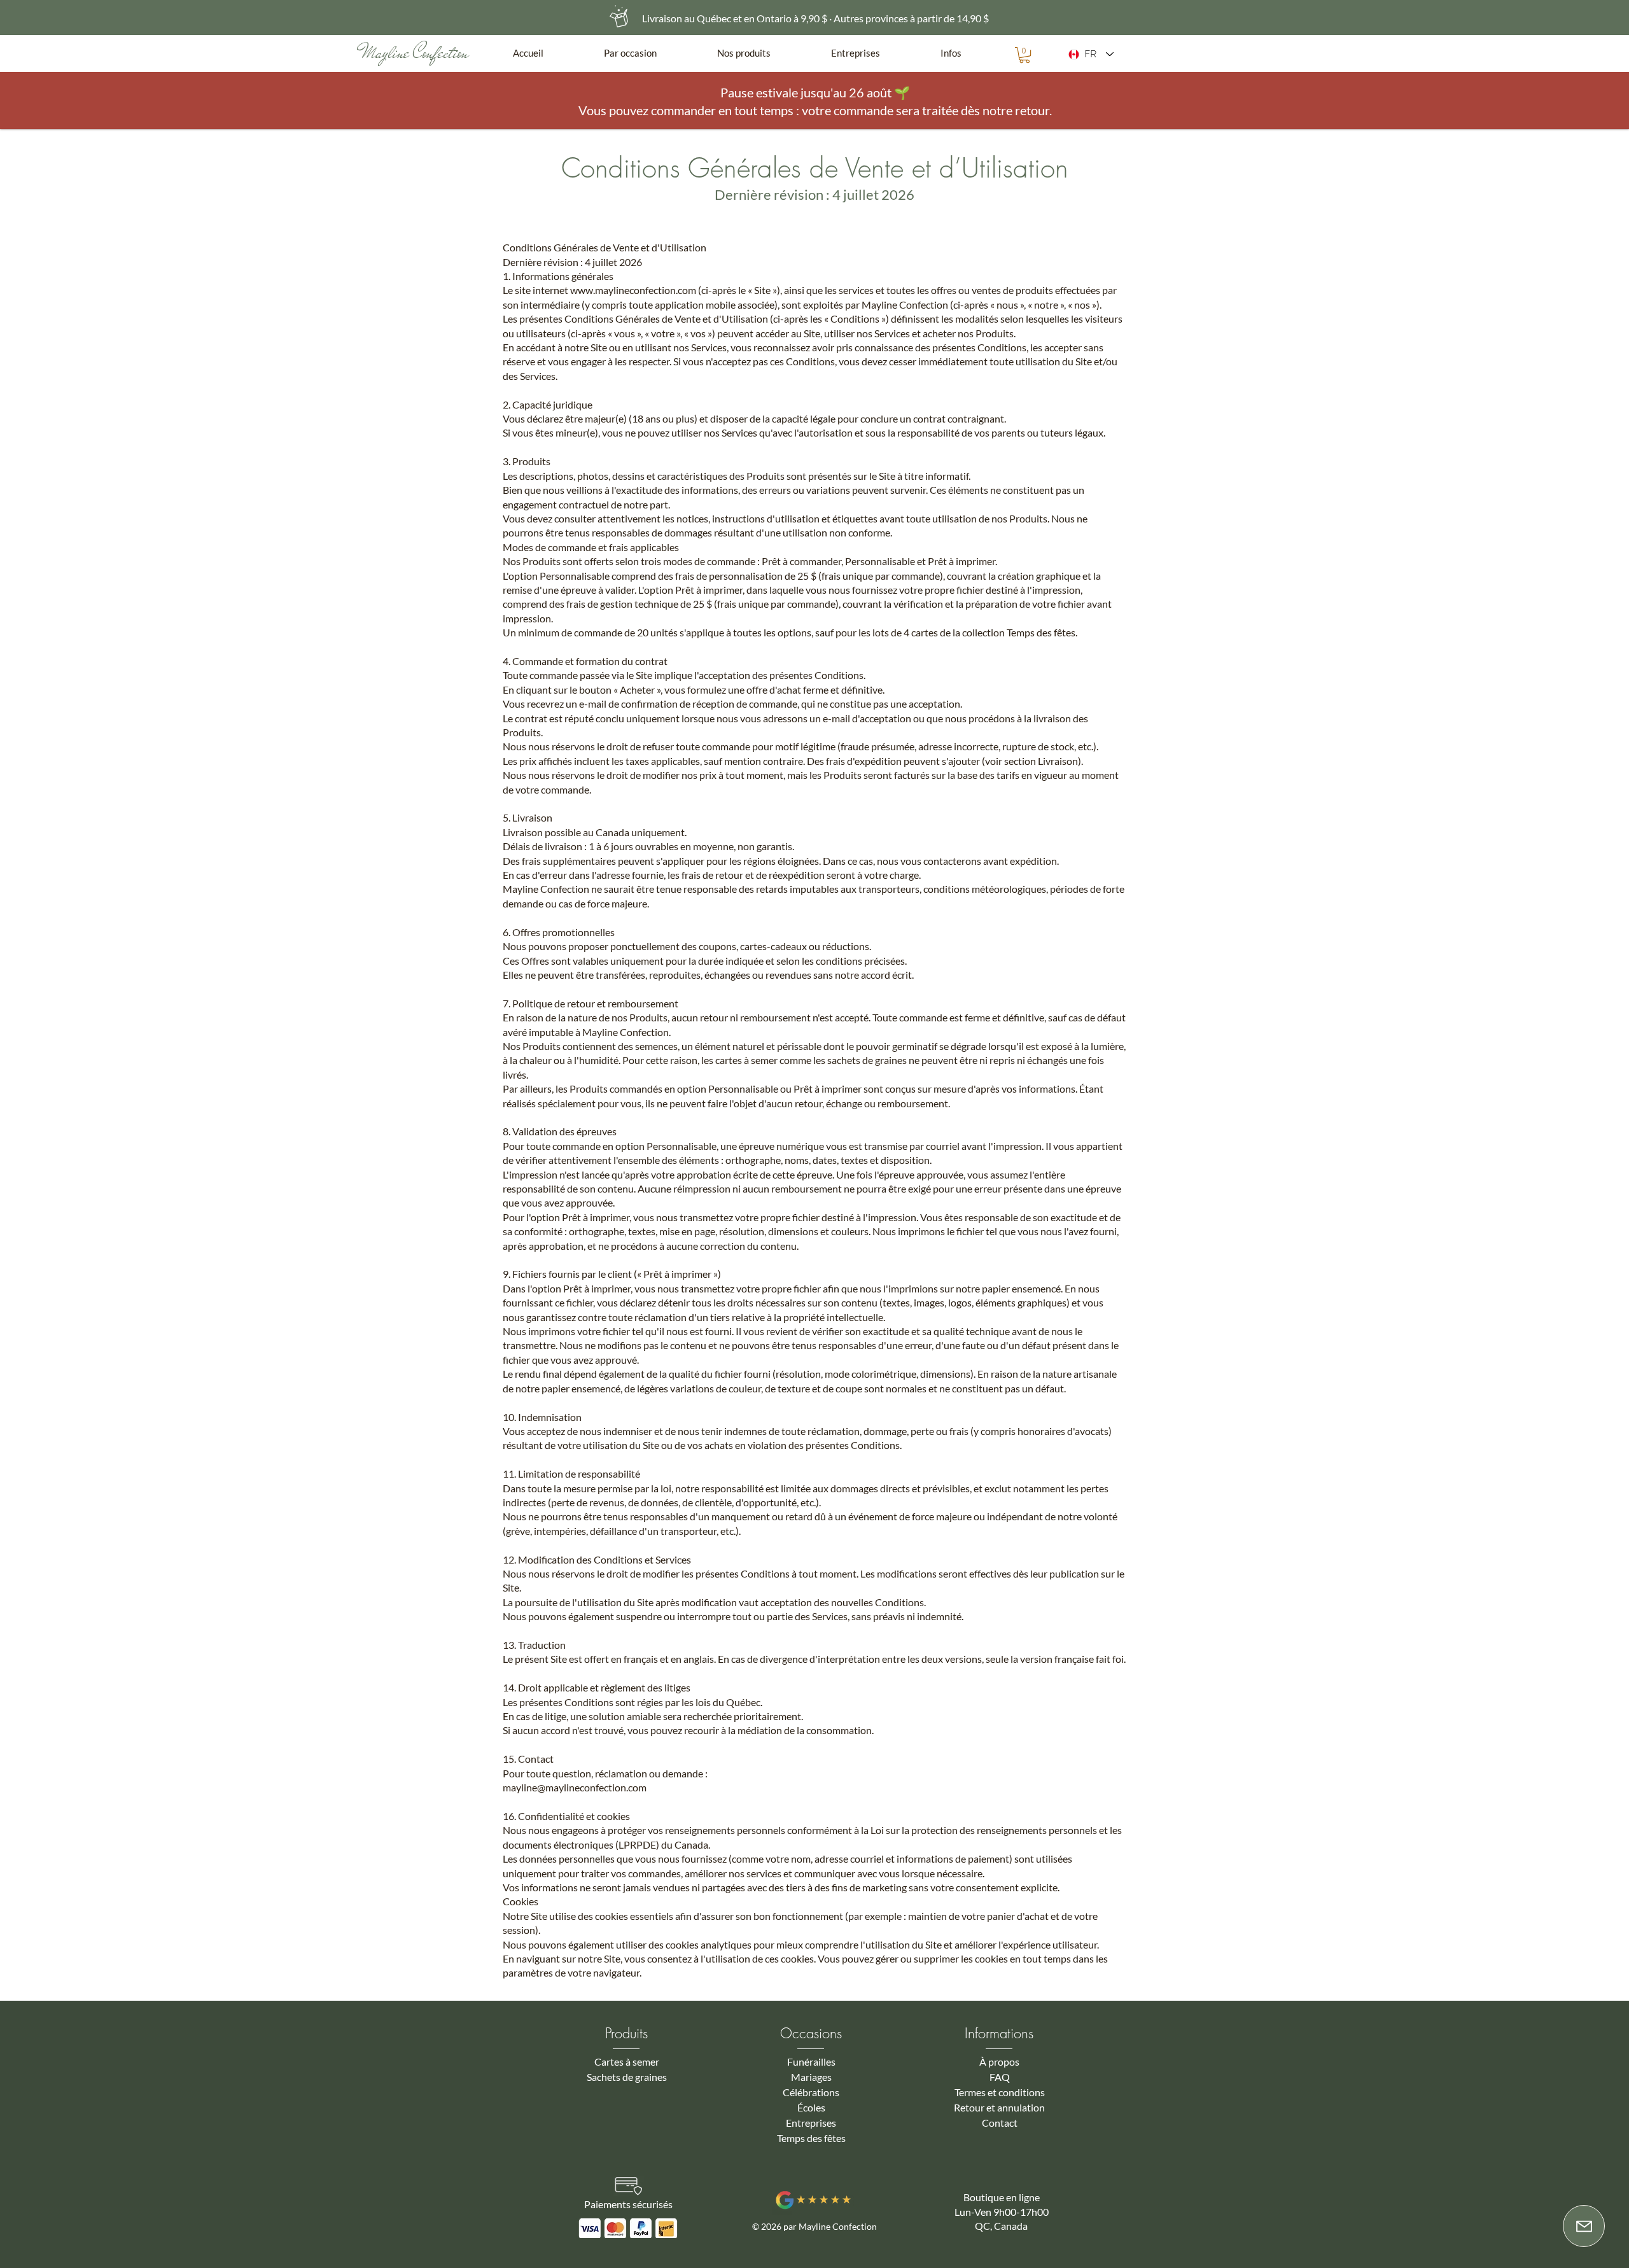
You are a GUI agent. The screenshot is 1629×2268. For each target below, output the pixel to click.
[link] (1024, 55)
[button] (651, 53)
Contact (1000, 2123)
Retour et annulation (999, 2107)
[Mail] (1584, 2226)
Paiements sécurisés (628, 2204)
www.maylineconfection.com (633, 290)
